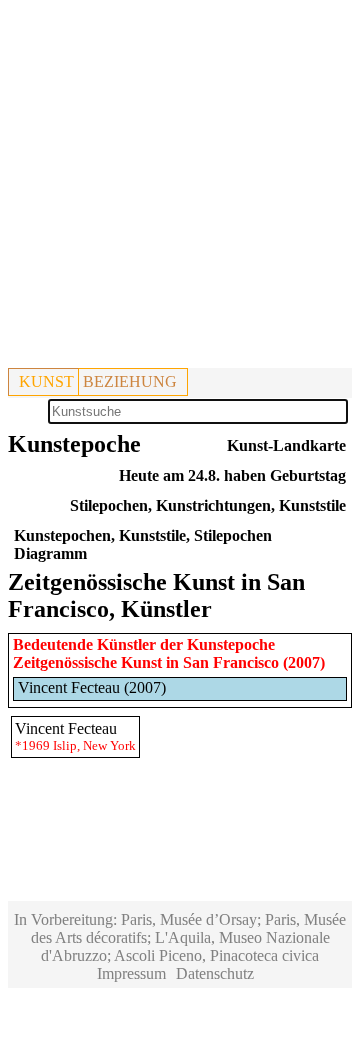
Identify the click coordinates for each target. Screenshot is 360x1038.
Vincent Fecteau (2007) (92, 687)
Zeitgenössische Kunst (87, 662)
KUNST (46, 381)
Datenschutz (215, 973)
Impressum (131, 973)
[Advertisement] (180, 188)
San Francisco (231, 662)
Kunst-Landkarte (286, 445)
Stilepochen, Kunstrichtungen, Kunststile (208, 505)
